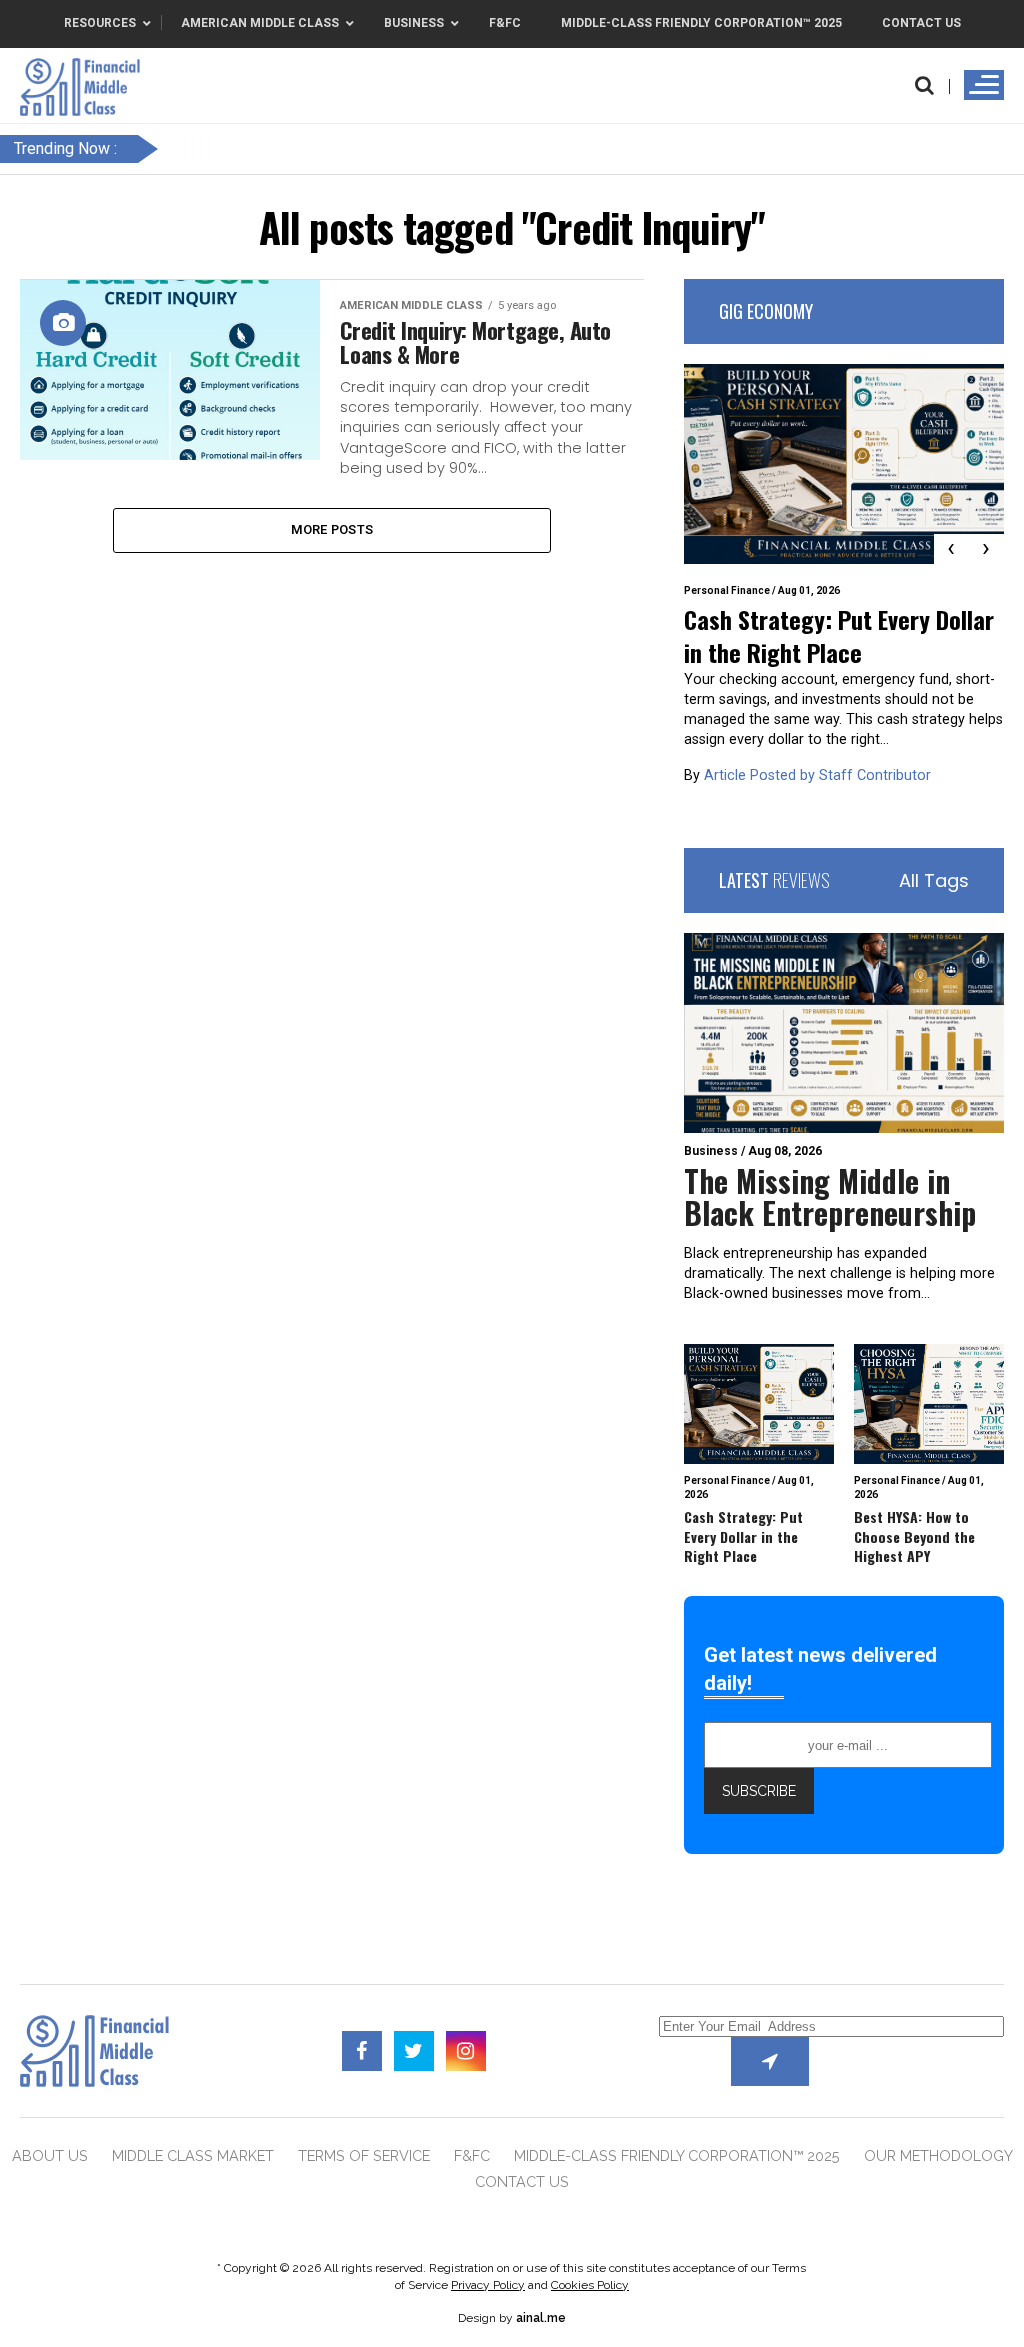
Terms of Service (364, 2155)
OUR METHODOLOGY (938, 2155)
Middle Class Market (193, 2155)
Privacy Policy (488, 2285)
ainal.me (541, 2318)
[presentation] (951, 549)
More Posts (332, 529)
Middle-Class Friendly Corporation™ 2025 (677, 2155)
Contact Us (522, 2181)
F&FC (472, 2155)
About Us (50, 2155)
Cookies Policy (590, 2285)
